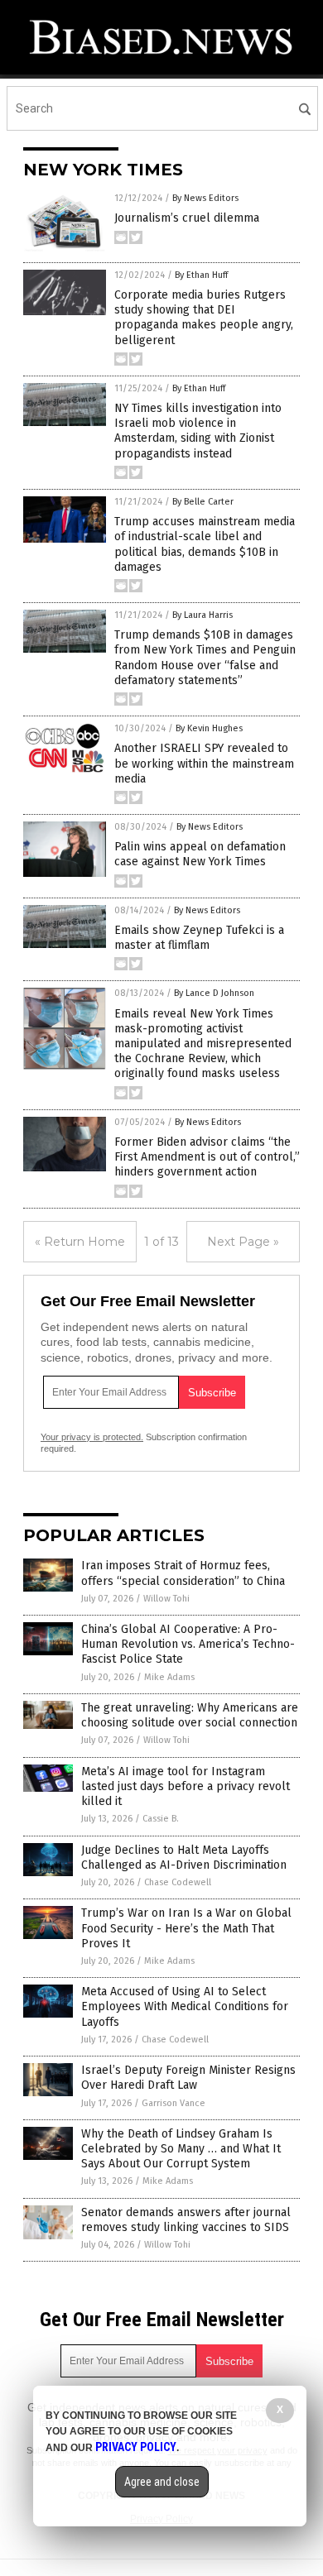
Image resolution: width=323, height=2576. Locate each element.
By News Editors (205, 198)
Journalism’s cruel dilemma (187, 218)
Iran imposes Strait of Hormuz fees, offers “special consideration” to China (183, 1573)
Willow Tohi (166, 1599)
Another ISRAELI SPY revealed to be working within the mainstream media (204, 763)
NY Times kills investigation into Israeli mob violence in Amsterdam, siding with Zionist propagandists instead (198, 431)
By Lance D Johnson (214, 993)
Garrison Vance (174, 2103)
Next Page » (243, 1242)
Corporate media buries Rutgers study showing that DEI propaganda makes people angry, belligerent (204, 318)
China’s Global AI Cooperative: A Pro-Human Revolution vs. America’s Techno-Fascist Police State (188, 1644)
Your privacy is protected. (92, 1437)
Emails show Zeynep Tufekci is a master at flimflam (199, 938)
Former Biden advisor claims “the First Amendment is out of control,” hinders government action (207, 1157)
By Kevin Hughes (209, 728)
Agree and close (162, 2482)
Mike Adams (169, 1677)
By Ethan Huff (201, 275)
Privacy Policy (136, 2447)
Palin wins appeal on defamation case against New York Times (200, 854)
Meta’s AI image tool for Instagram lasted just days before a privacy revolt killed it (186, 1786)
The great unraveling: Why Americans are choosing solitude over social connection (190, 1715)
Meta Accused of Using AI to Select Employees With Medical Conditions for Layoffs (185, 2006)
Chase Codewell (178, 1882)
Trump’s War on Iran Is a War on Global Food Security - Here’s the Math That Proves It (186, 1928)
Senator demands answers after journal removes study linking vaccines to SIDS (186, 2220)
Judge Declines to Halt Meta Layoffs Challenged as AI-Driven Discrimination (184, 1858)
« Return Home (80, 1242)
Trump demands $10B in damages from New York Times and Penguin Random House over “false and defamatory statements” (205, 658)
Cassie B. (161, 1819)
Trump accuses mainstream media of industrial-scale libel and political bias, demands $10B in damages (205, 544)
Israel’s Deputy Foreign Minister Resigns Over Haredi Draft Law (188, 2078)
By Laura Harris (202, 615)
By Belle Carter (203, 502)
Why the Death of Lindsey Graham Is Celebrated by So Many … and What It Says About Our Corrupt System (181, 2149)
